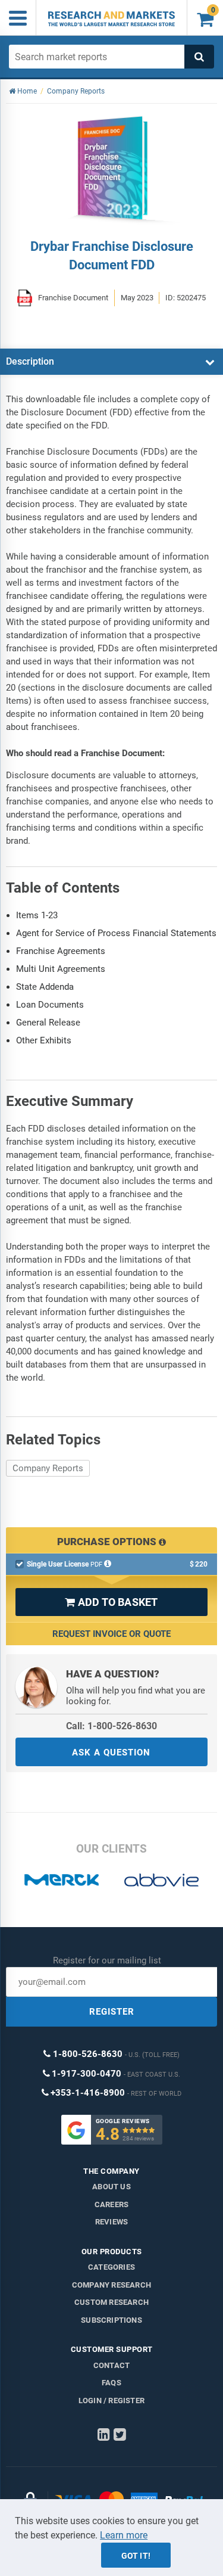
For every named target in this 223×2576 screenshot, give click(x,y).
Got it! (136, 2556)
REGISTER (112, 2012)
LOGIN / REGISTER (111, 2401)
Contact (111, 2365)
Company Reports (48, 1468)
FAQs (111, 2383)
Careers (111, 2204)
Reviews (111, 2222)
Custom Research (111, 2302)
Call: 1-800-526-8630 (111, 1726)
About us (111, 2187)
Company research (111, 2285)
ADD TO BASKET (111, 1602)
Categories (111, 2267)
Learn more (124, 2535)
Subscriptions (111, 2320)
